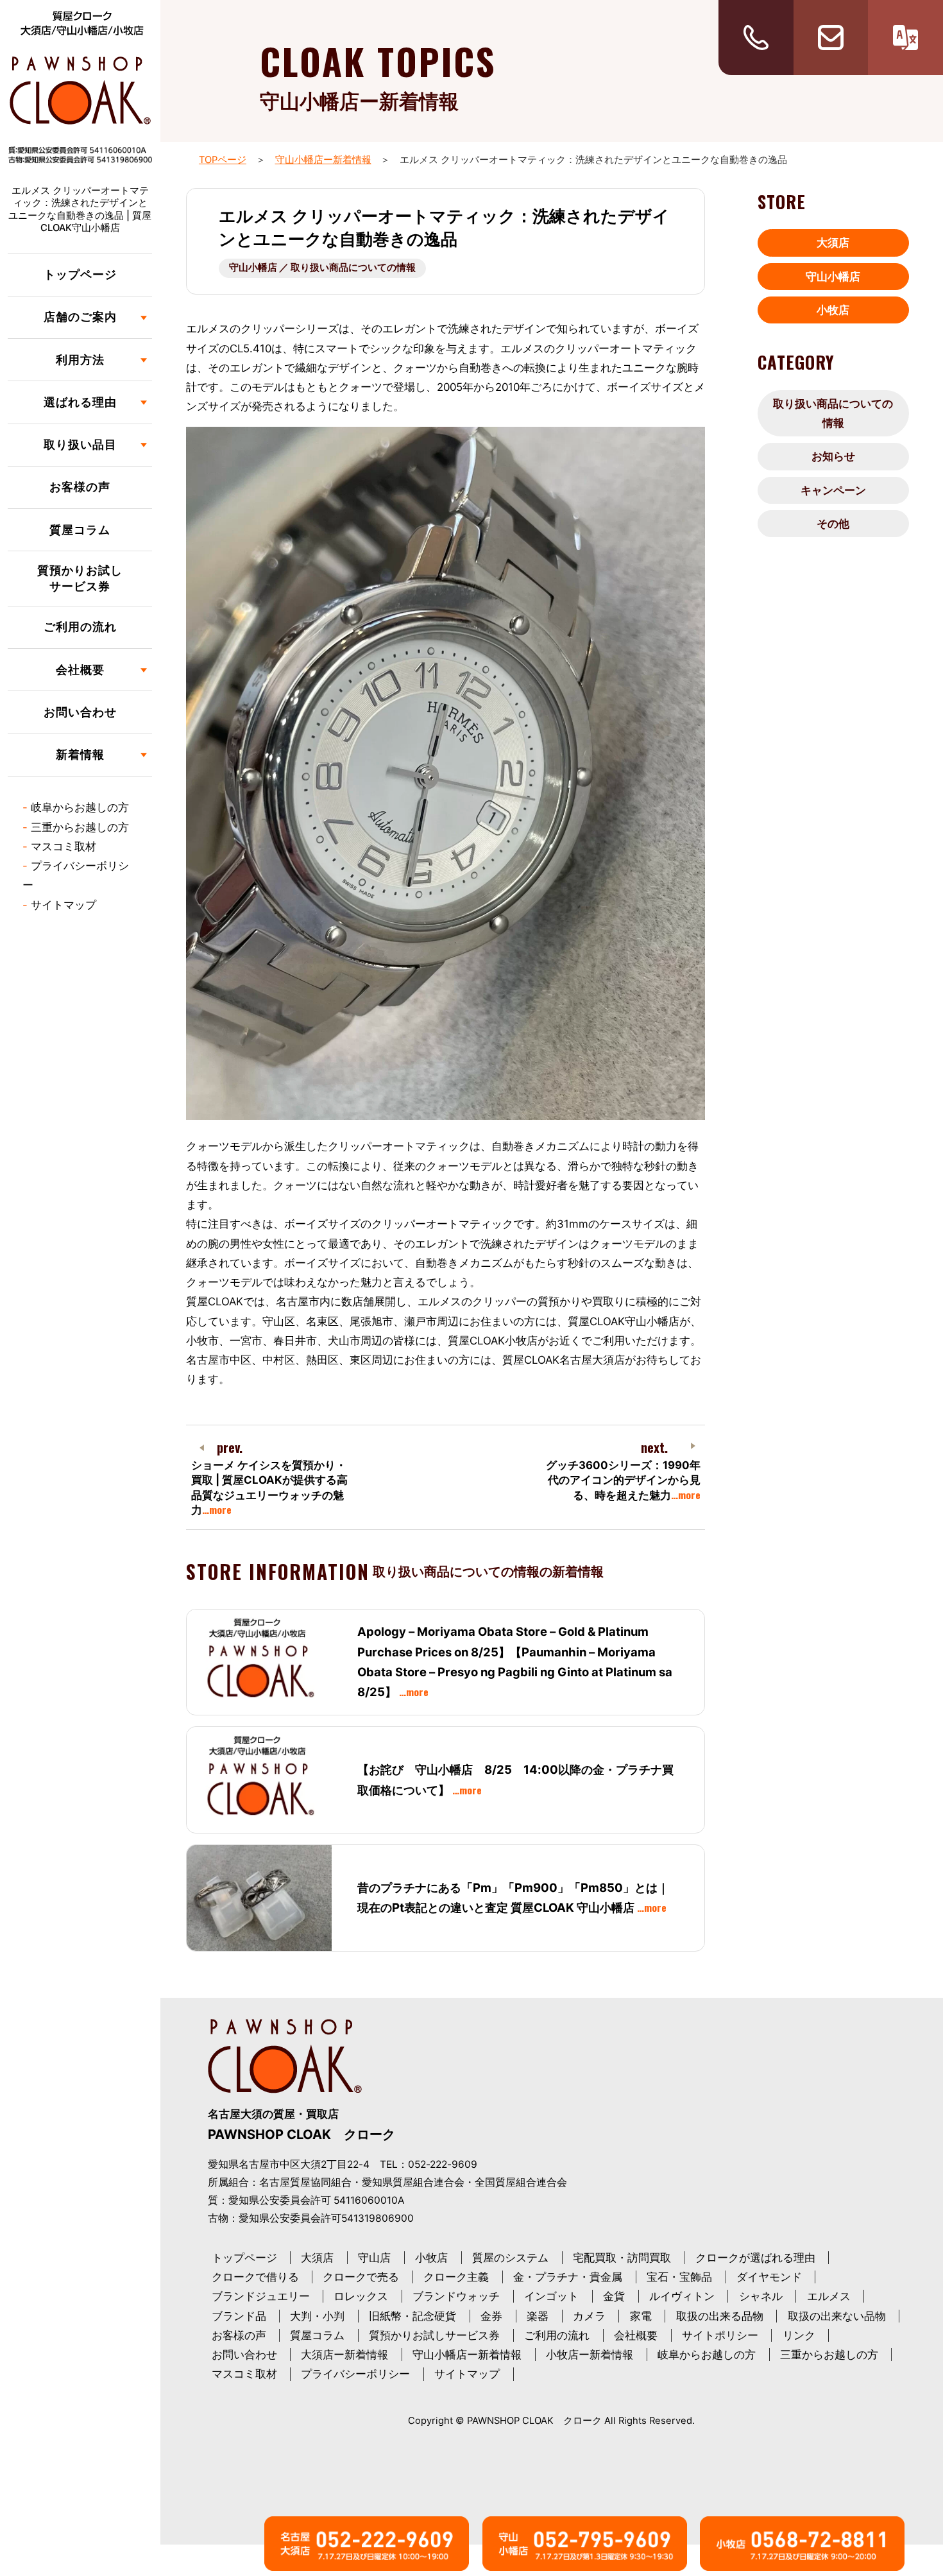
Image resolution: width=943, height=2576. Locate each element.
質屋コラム (80, 530)
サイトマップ (64, 905)
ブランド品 (239, 2316)
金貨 (614, 2296)
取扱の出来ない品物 (837, 2316)
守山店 (374, 2258)
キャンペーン (833, 490)
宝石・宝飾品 (679, 2277)
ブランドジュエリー (261, 2296)
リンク (799, 2335)
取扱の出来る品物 (720, 2316)
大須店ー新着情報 (344, 2355)
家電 (641, 2316)
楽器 (538, 2316)
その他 (833, 524)
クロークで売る (361, 2277)
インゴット (551, 2296)
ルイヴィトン (682, 2296)
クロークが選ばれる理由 (755, 2258)
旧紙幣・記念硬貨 (412, 2316)
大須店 (833, 243)
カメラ (589, 2316)
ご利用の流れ (80, 627)
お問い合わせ (80, 712)
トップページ (80, 274)
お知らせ (833, 456)
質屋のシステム (510, 2258)
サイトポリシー (720, 2335)
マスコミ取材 (64, 846)
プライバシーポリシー (355, 2374)
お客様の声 (80, 487)
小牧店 (833, 310)
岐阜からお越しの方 (80, 807)
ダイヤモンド (769, 2277)
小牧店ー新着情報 (590, 2355)
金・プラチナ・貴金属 (568, 2277)
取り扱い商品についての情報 (833, 413)
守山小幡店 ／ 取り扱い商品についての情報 (322, 268)
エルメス (829, 2296)
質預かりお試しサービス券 (80, 578)
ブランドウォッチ (456, 2296)
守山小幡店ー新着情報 (323, 160)
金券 (491, 2316)
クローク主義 (456, 2277)
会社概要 (636, 2335)
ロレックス (361, 2296)
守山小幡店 (833, 277)
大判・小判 (317, 2316)
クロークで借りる (255, 2277)
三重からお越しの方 (80, 827)
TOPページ (223, 160)
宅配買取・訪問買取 (622, 2258)
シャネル (761, 2296)
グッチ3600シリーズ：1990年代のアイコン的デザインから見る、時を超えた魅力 (623, 1480)
